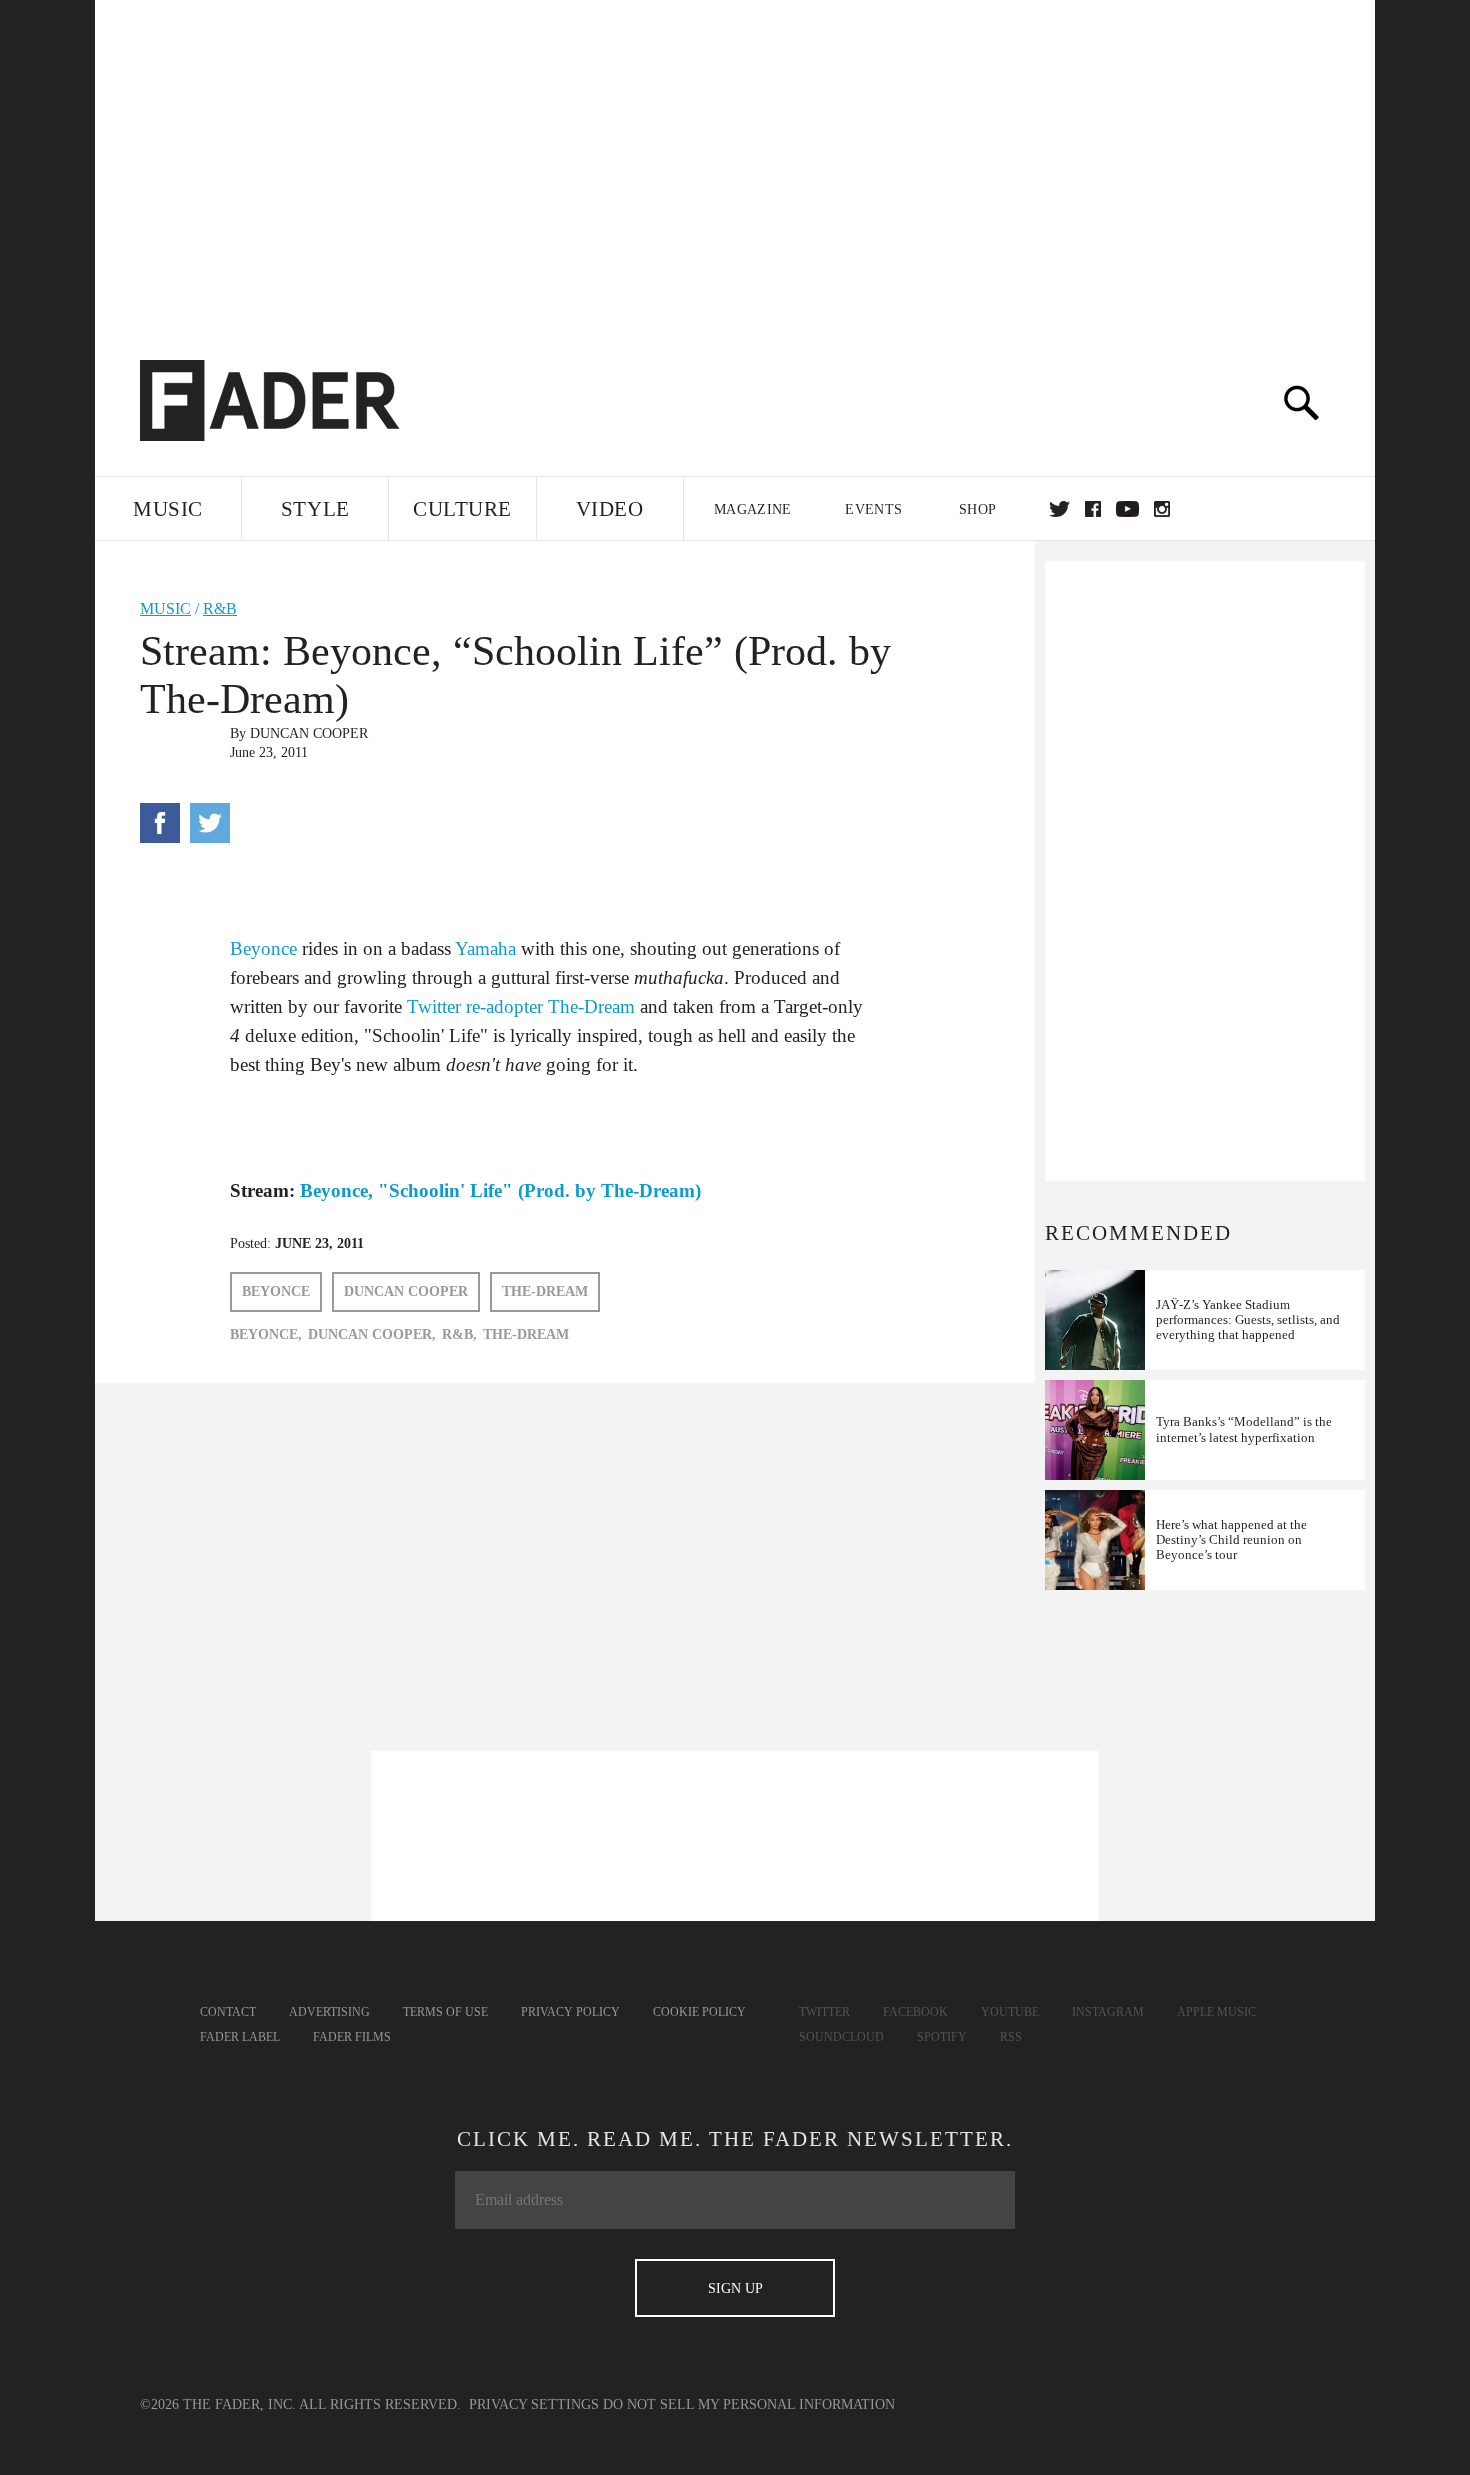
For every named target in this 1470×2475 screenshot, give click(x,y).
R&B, (459, 1334)
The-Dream (591, 1006)
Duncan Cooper (309, 733)
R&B (220, 608)
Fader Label (240, 2037)
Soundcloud (841, 2037)
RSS (1011, 2037)
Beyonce (263, 948)
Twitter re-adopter (475, 1006)
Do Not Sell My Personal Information (749, 2404)
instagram (1162, 509)
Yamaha (485, 948)
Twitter (1059, 509)
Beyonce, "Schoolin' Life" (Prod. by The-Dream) (500, 1190)
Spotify (942, 2037)
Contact (228, 2012)
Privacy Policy (570, 2012)
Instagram (1108, 2012)
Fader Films (352, 2037)
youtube (1127, 509)
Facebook (915, 2012)
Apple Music (1216, 2012)
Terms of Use (445, 2012)
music (165, 608)
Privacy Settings (534, 2404)
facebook (1093, 509)
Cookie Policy (699, 2012)
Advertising (329, 2012)
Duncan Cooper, (372, 1334)
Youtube (1010, 2012)
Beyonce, (266, 1334)
